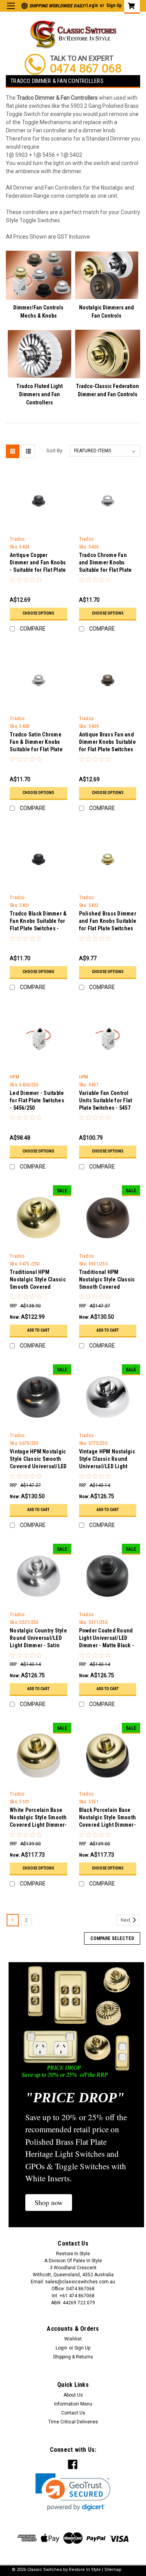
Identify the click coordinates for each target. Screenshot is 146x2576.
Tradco (17, 539)
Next (126, 1920)
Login (92, 5)
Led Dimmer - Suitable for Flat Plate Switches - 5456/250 (37, 1100)
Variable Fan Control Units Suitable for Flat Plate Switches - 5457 (106, 1100)
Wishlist (73, 2339)
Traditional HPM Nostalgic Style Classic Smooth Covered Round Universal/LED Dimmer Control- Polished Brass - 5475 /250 (38, 1280)
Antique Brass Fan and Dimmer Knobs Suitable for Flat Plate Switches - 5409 (107, 743)
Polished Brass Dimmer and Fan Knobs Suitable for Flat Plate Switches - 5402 (108, 922)
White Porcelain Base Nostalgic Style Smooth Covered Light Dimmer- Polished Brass (38, 1818)
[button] (49, 2203)
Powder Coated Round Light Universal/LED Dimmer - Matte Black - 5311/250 (107, 1639)
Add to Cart (38, 1330)
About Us (73, 2395)
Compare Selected (112, 1938)
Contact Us (73, 2413)
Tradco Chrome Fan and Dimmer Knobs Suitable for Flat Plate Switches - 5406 (106, 563)
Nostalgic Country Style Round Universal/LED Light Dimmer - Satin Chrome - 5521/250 (38, 1639)
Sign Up (114, 5)
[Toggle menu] (11, 11)
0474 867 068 (86, 68)
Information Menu (73, 2404)
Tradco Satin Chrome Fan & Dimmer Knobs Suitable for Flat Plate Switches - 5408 (36, 743)
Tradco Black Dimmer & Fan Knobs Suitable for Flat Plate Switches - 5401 (38, 922)
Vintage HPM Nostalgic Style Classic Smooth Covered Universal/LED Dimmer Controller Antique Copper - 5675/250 (38, 1460)
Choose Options (38, 613)
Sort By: (55, 451)
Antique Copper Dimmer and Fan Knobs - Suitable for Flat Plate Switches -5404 (38, 563)
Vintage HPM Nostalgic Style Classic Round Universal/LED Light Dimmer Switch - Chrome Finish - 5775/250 (107, 1460)
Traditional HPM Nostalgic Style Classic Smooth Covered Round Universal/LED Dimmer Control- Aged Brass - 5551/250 (107, 1280)
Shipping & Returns (73, 2357)
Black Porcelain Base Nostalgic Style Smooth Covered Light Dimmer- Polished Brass (108, 1818)
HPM (14, 1077)
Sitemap (113, 2570)
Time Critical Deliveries (73, 2422)
